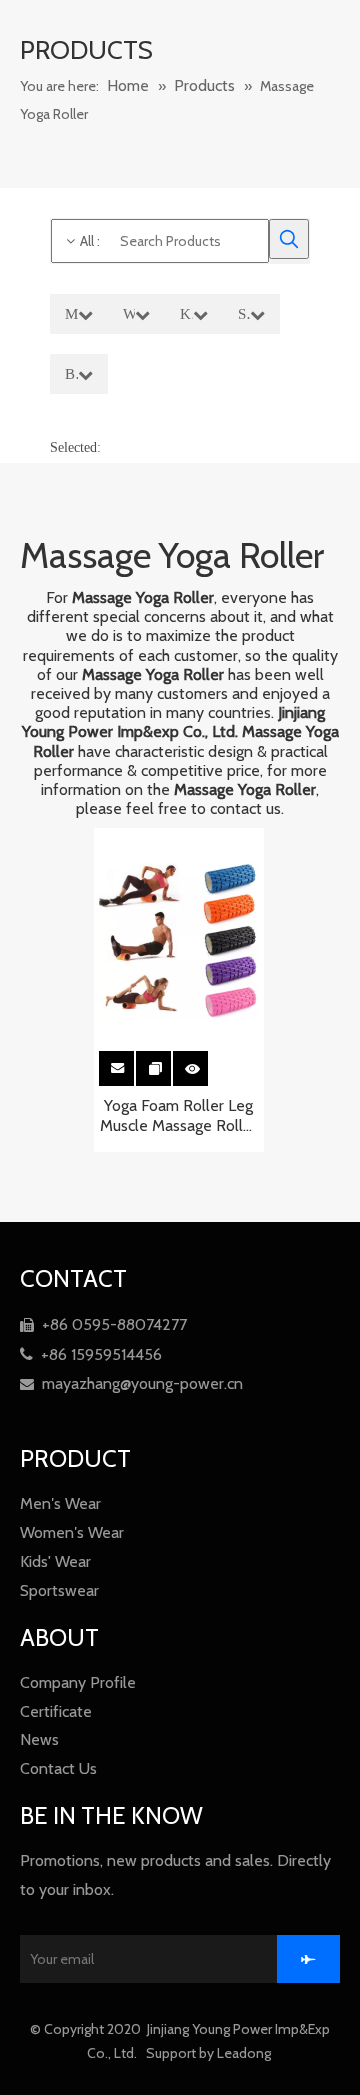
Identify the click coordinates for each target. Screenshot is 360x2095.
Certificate (56, 1711)
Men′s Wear (60, 1503)
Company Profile (78, 1682)
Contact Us (58, 1768)
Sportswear (59, 1590)
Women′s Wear (72, 1532)
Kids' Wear (55, 1561)
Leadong (245, 2053)
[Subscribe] (308, 1959)
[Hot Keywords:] (289, 239)
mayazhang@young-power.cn (131, 1383)
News (39, 1739)
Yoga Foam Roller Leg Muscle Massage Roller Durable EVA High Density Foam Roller (178, 1116)
